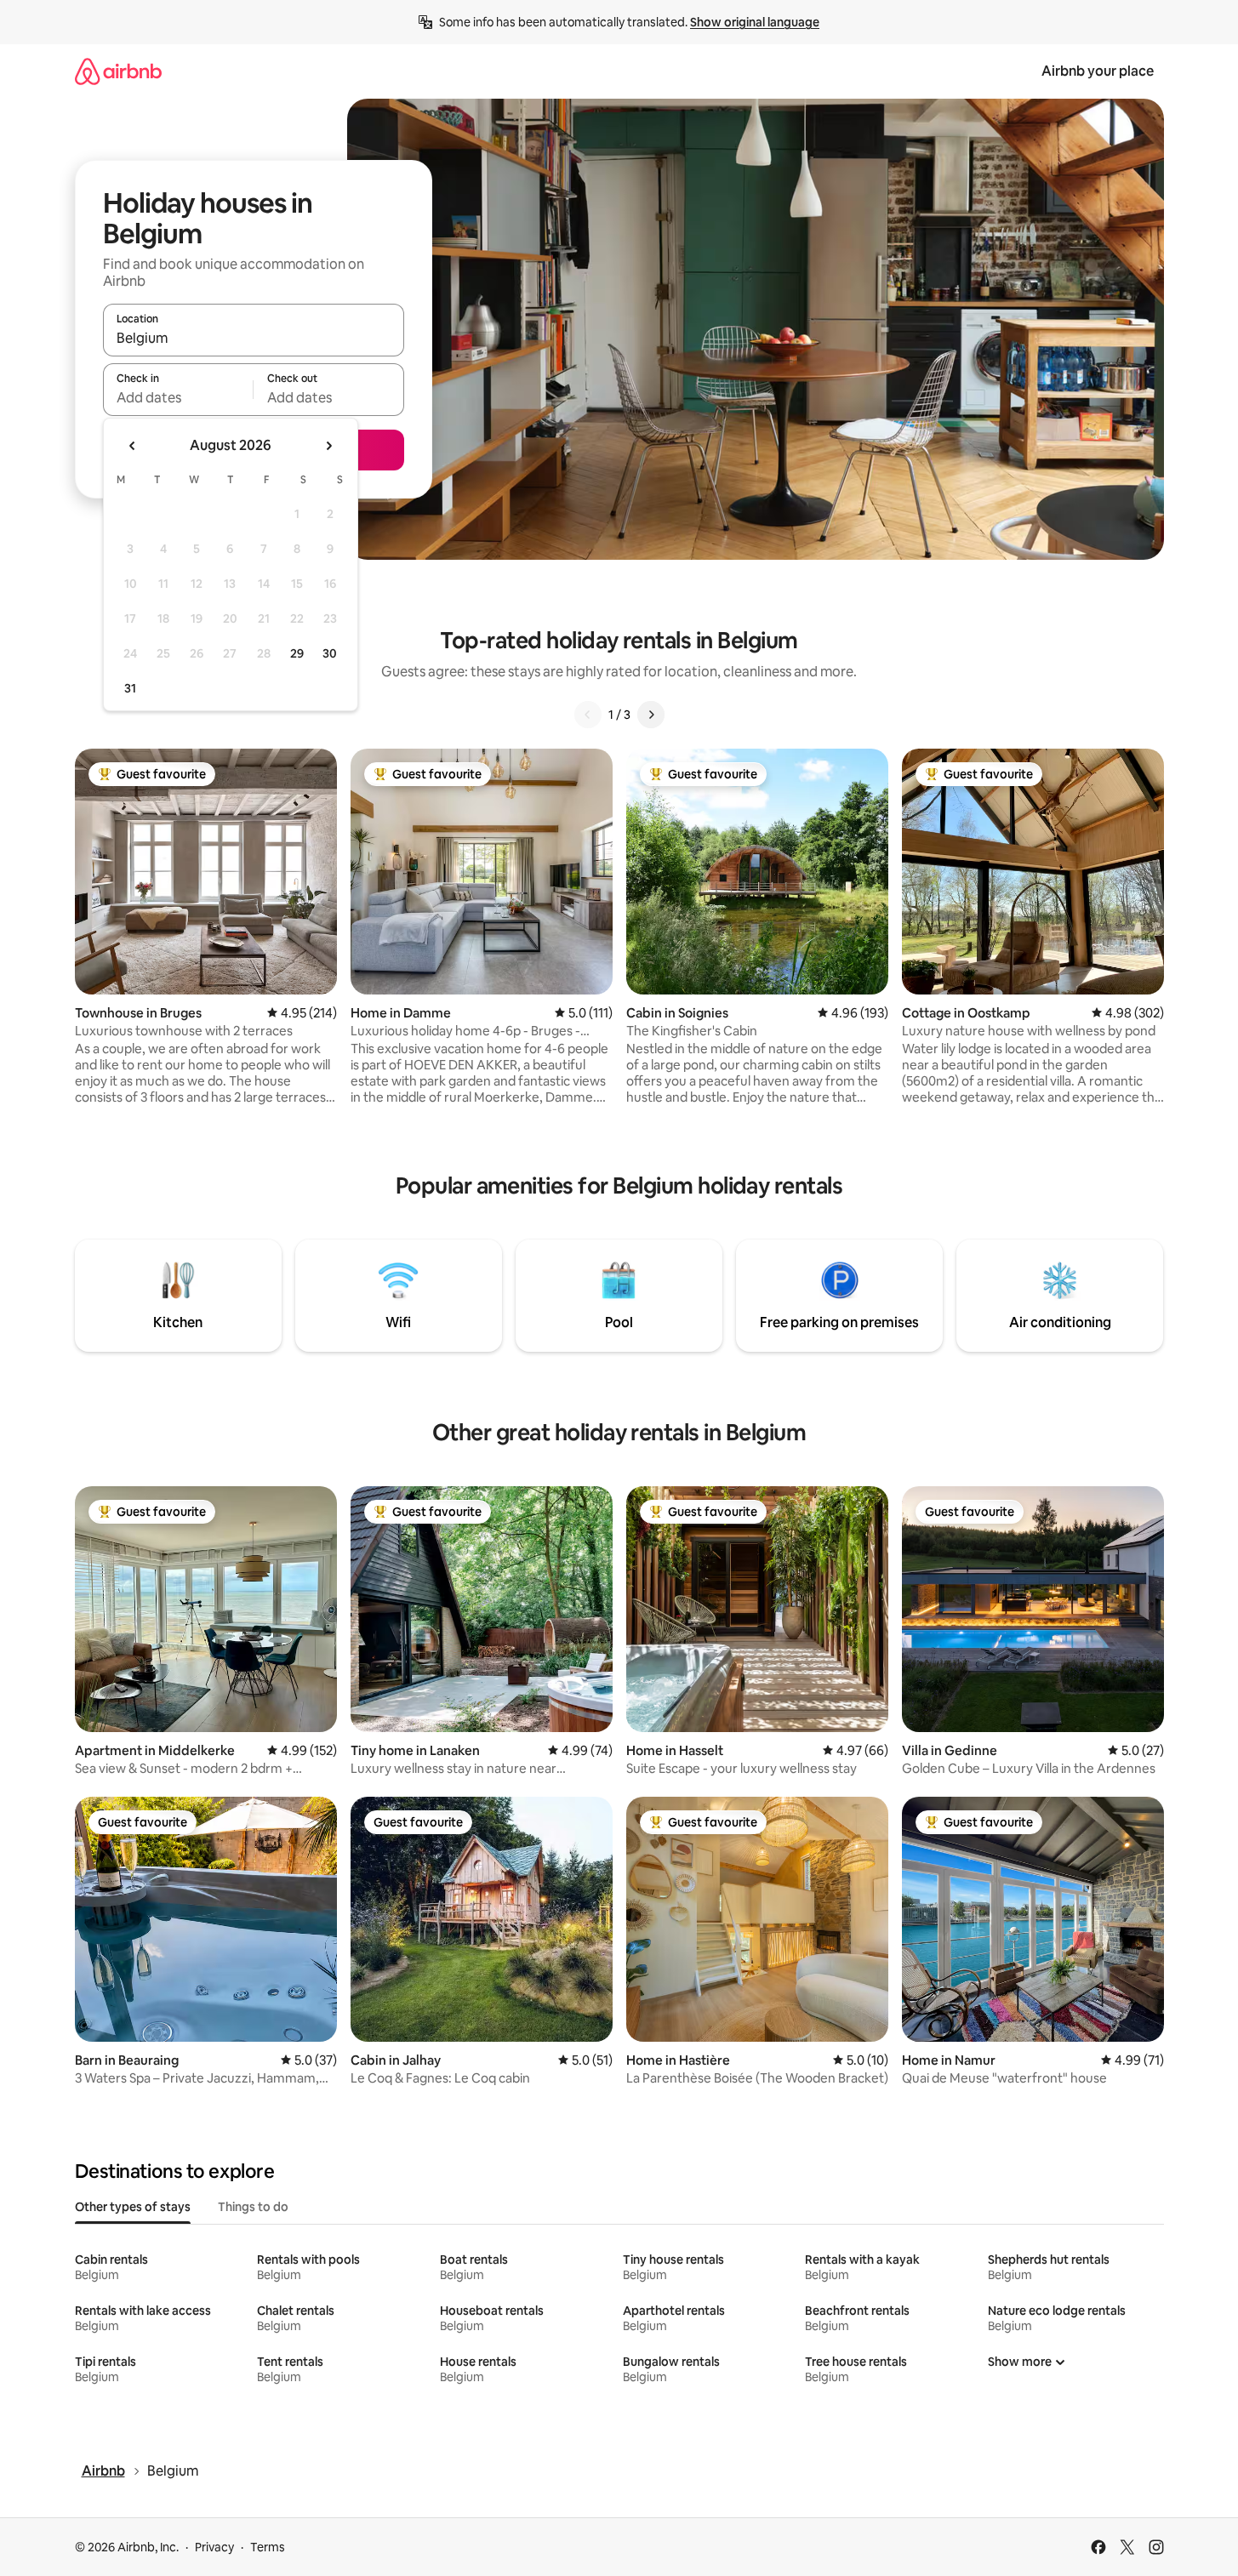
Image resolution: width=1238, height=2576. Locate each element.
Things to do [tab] (253, 2207)
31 (130, 688)
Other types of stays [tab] (133, 2207)
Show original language (755, 22)
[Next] (651, 715)
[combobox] (254, 338)
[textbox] (178, 397)
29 (297, 653)
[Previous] (588, 715)
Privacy (214, 2547)
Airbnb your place (1098, 71)
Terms (268, 2547)
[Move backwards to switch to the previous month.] (133, 446)
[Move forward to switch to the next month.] (328, 446)
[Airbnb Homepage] (118, 71)
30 (330, 653)
